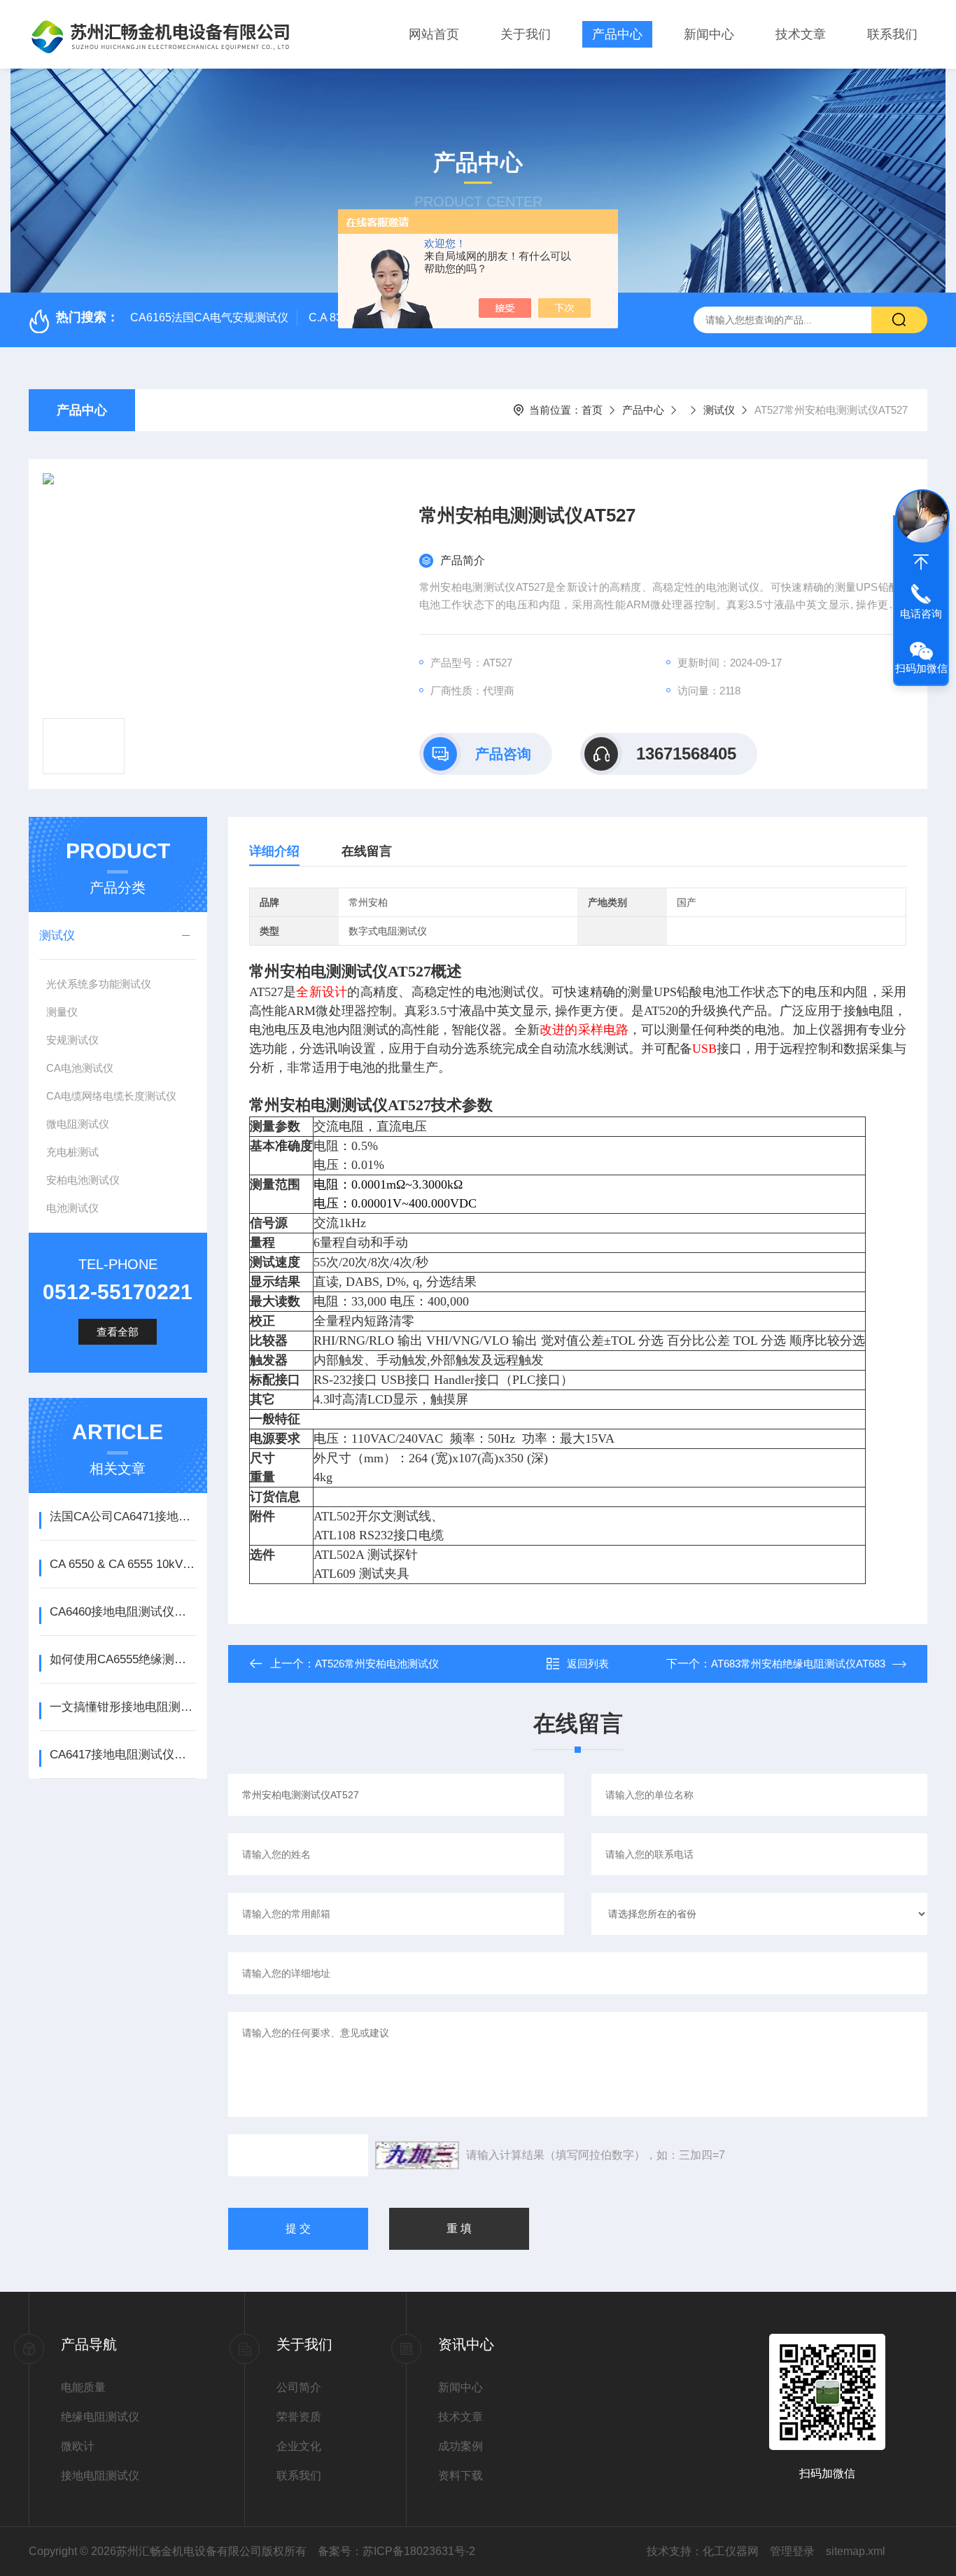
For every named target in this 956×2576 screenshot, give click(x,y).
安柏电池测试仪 (83, 1180)
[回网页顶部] (921, 562)
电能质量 (83, 2387)
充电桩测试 (72, 1152)
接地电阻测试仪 (100, 2476)
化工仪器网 (731, 2551)
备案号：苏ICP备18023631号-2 (396, 2551)
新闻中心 (709, 34)
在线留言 (367, 851)
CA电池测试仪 (80, 1068)
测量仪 (62, 1012)
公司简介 (299, 2387)
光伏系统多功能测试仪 (99, 984)
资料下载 (461, 2476)
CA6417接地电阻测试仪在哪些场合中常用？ (123, 1755)
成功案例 (461, 2446)
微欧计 (78, 2446)
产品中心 (617, 34)
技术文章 (801, 34)
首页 (592, 410)
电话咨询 (921, 614)
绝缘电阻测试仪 (100, 2417)
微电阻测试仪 (78, 1124)
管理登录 (792, 2551)
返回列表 (588, 1664)
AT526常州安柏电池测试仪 (377, 1664)
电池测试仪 (72, 1208)
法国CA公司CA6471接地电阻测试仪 (123, 1517)
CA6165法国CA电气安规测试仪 (209, 317)
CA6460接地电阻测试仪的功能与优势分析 (123, 1612)
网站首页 (434, 34)
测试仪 (719, 410)
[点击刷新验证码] (417, 2155)
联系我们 (892, 34)
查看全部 (118, 1332)
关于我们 (526, 34)
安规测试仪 (72, 1040)
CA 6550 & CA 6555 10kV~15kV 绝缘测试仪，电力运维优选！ (123, 1564)
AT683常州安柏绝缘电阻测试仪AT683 (798, 1664)
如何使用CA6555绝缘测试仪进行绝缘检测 (123, 1659)
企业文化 (299, 2446)
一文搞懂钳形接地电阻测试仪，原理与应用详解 (123, 1707)
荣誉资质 (299, 2417)
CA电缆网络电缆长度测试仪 (111, 1096)
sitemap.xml (856, 2551)
